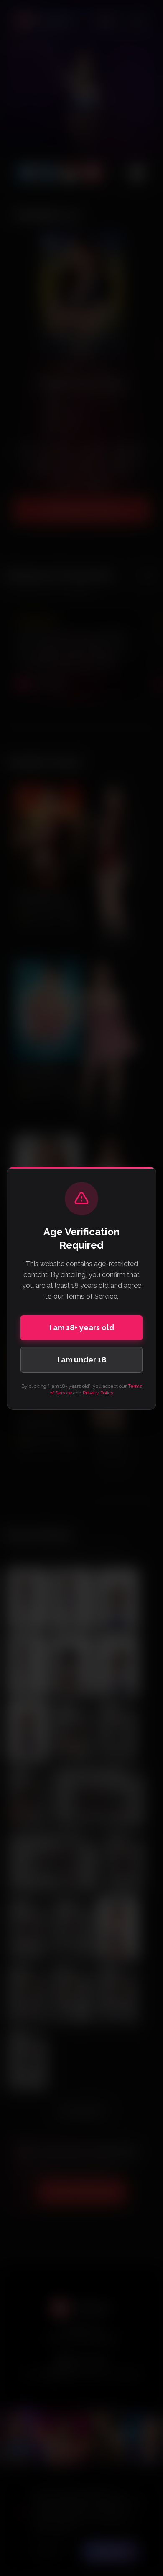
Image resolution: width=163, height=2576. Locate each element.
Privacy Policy (98, 1393)
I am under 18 (82, 1360)
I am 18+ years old (82, 1328)
